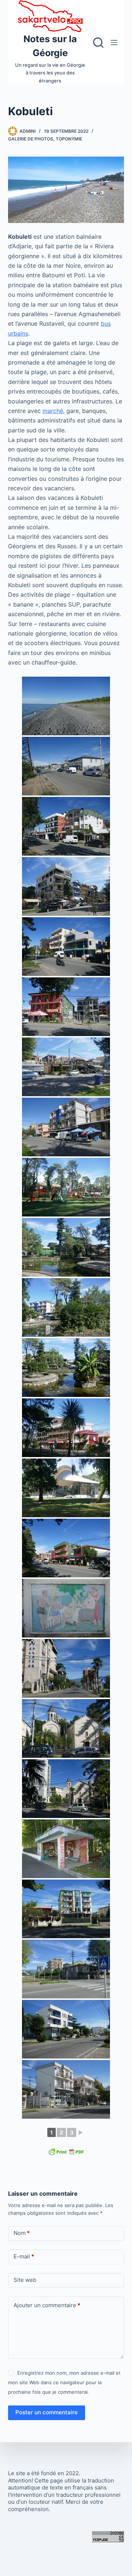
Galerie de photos (31, 139)
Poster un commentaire (47, 2412)
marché (53, 411)
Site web (25, 2280)
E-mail (24, 2256)
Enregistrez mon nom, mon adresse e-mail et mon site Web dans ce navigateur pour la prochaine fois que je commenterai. (64, 2383)
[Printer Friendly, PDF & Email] (66, 2151)
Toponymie (69, 139)
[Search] (98, 43)
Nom (22, 2233)
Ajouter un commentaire (47, 2305)
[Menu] (114, 43)
